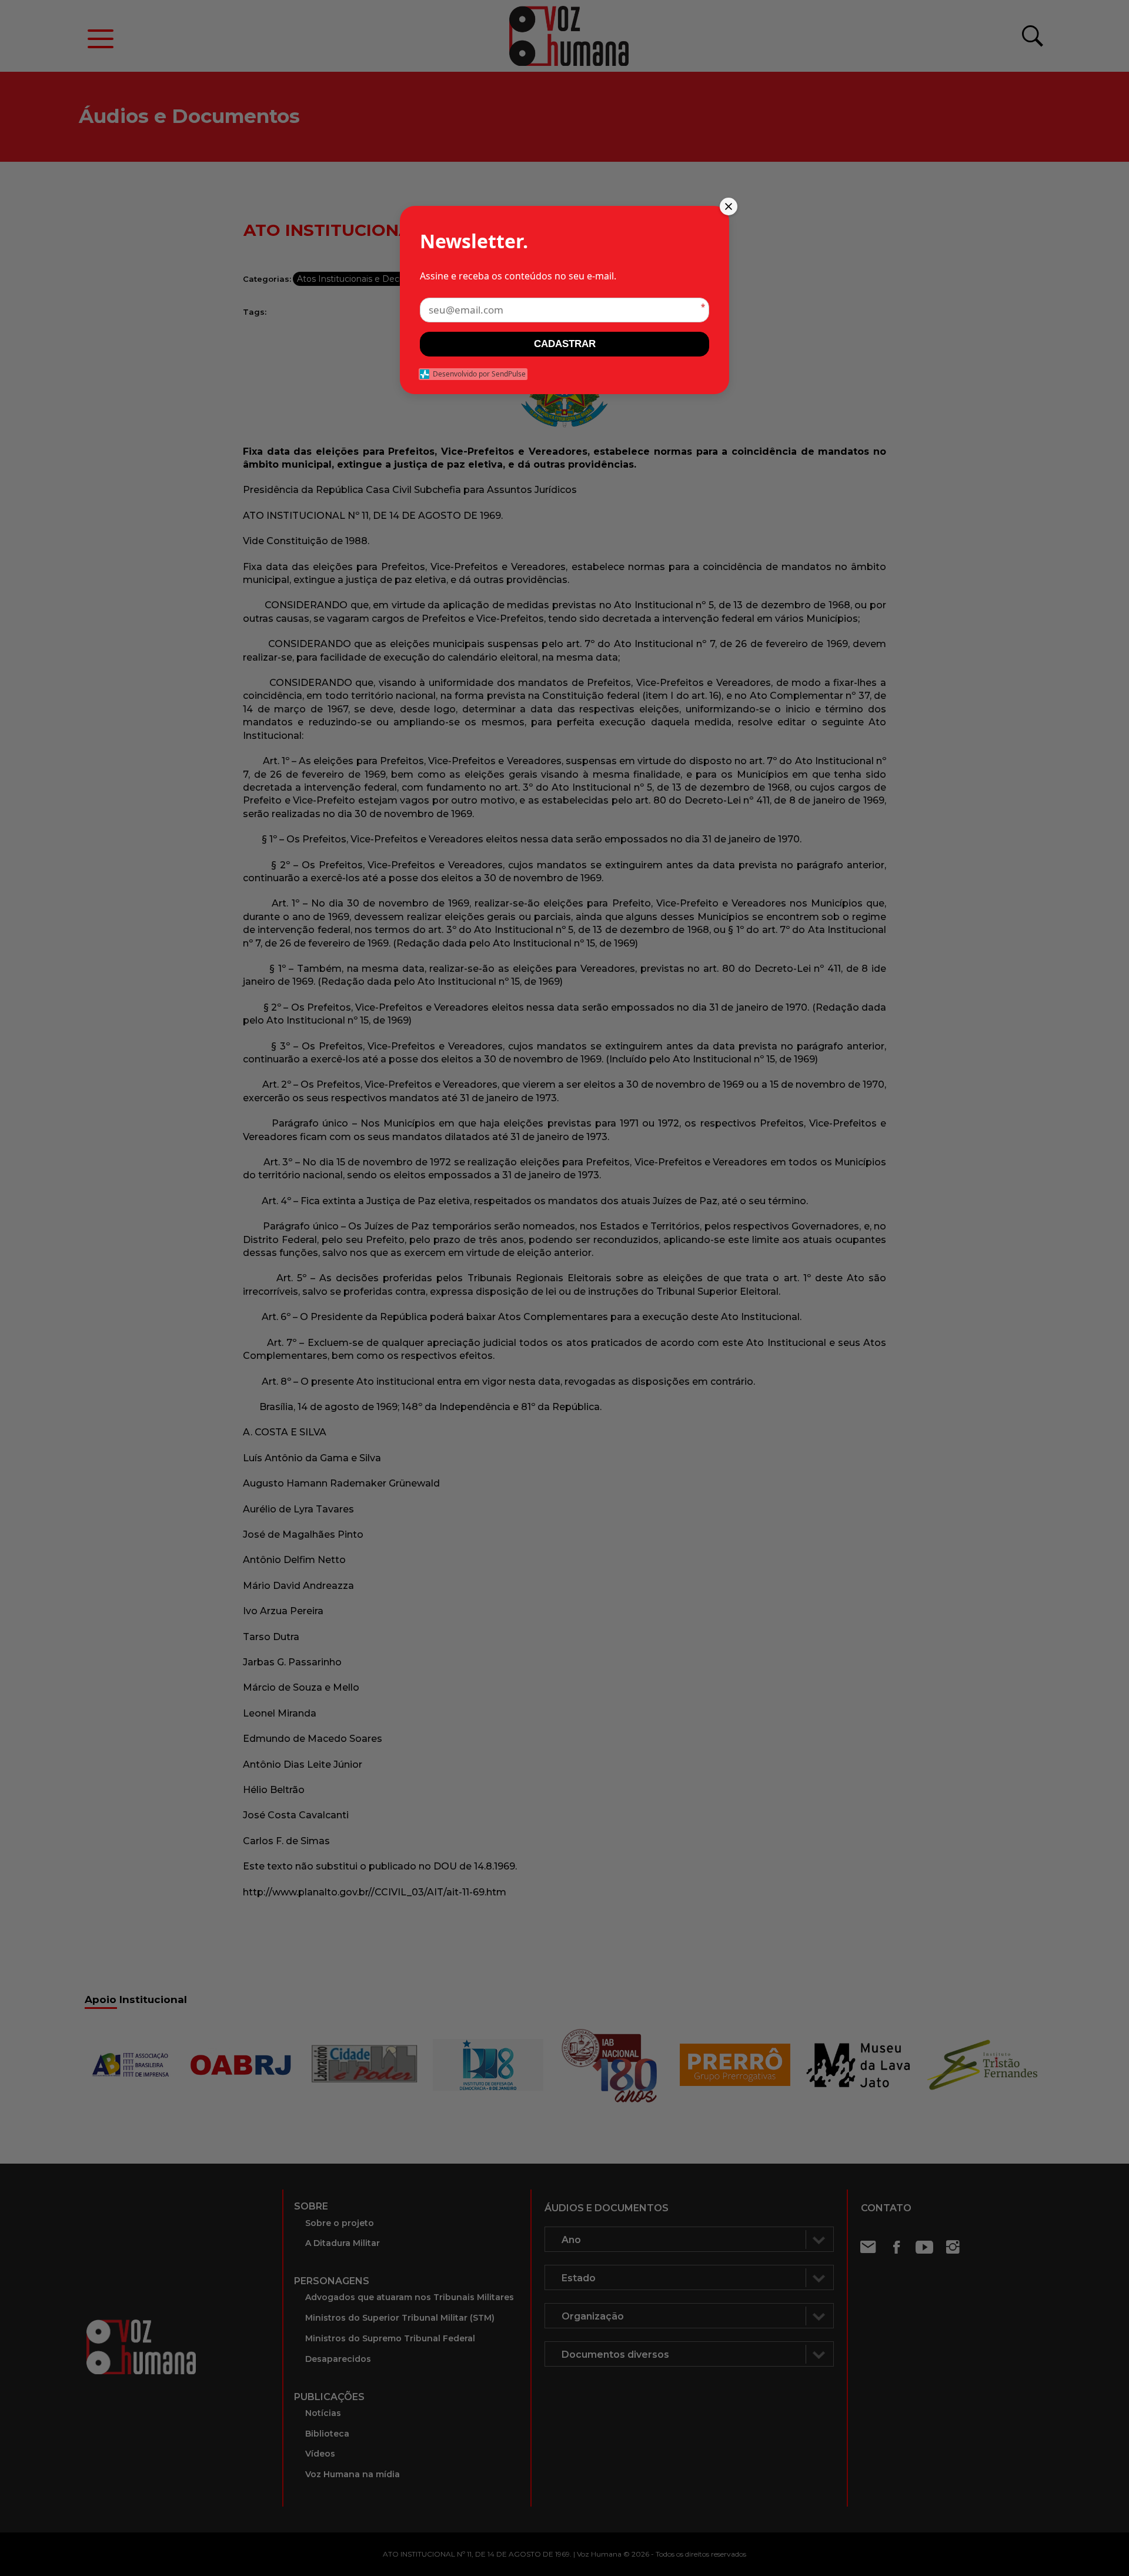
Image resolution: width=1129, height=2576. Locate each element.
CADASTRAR (565, 344)
